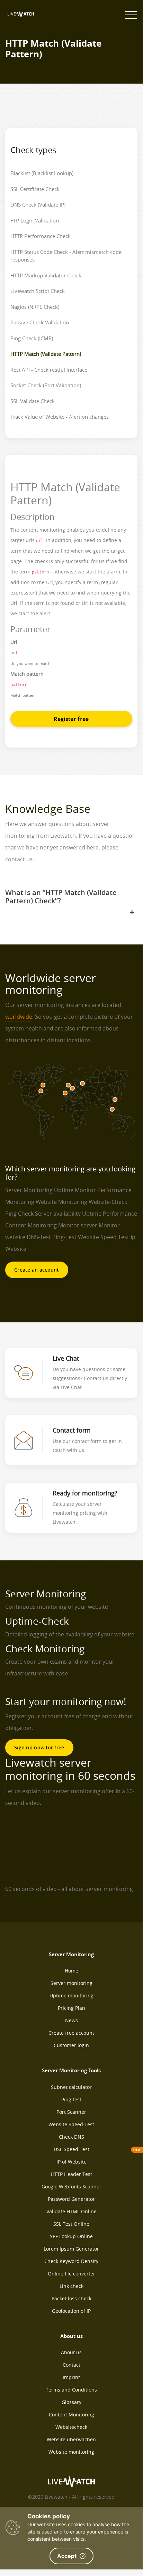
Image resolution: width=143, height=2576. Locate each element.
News (71, 2020)
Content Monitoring (71, 2415)
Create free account (71, 2033)
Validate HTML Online (71, 2211)
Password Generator (71, 2199)
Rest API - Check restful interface (49, 370)
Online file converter (71, 2274)
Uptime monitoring (71, 1995)
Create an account (37, 1270)
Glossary (71, 2402)
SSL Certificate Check (35, 189)
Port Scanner (71, 2112)
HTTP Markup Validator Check (46, 275)
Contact (71, 2365)
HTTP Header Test (71, 2174)
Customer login (71, 2045)
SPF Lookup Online (71, 2236)
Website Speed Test (71, 2124)
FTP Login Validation (35, 220)
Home (71, 1971)
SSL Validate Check (33, 401)
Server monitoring (71, 1983)
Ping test (71, 2099)
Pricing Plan (71, 2008)
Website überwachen (71, 2439)
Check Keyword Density (71, 2261)
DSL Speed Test (71, 2149)
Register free (71, 719)
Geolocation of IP (71, 2311)
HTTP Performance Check (41, 236)
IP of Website (71, 2162)
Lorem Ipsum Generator (71, 2249)
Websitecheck (71, 2427)
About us (71, 2352)
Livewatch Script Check (38, 291)
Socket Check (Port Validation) (46, 385)
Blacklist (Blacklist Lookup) (42, 173)
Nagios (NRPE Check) (35, 307)
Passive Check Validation (40, 322)
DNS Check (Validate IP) (38, 205)
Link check (71, 2286)
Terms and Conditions (71, 2390)
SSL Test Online (71, 2224)
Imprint (71, 2377)
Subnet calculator (71, 2087)
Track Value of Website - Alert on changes (60, 417)
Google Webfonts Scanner (71, 2187)
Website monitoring (71, 2452)
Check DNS (71, 2137)
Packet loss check (71, 2298)
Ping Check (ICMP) (32, 338)
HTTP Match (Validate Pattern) (46, 354)
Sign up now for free (39, 1747)
